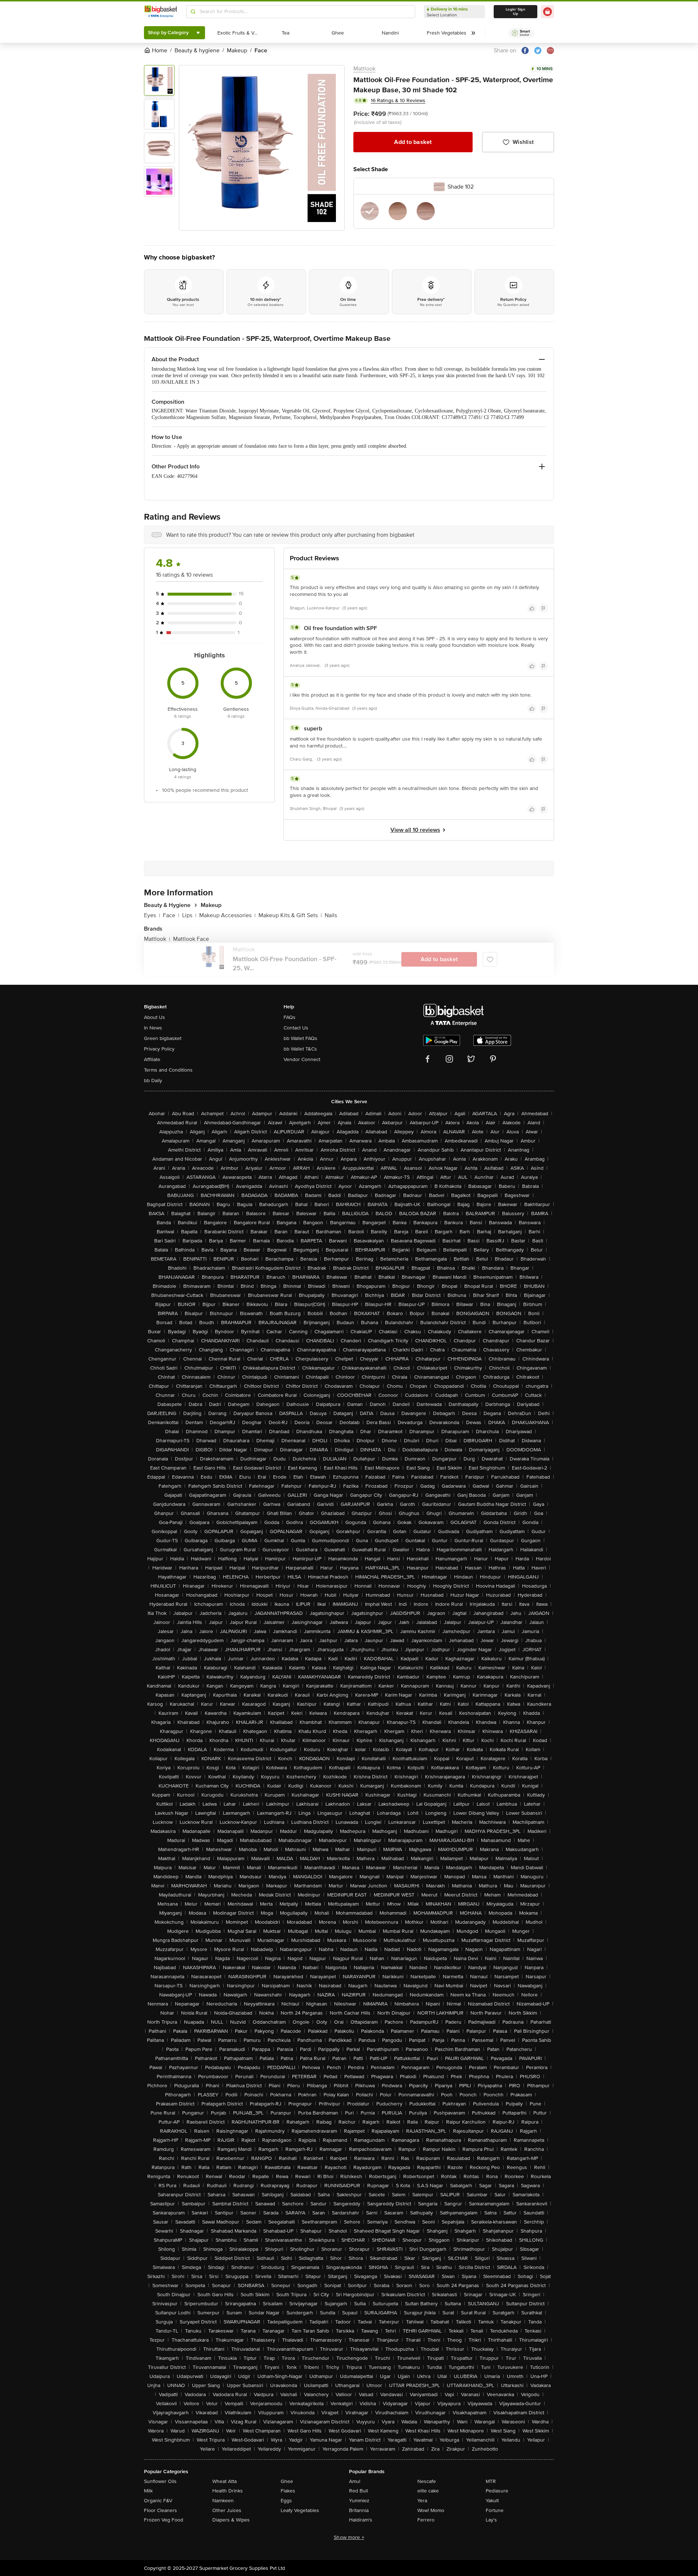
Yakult (492, 2501)
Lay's (491, 2520)
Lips (189, 915)
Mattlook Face (191, 939)
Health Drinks (228, 2491)
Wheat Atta (224, 2481)
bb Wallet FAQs (300, 1038)
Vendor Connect (302, 1059)
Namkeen (223, 2501)
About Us (155, 1017)
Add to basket (413, 142)
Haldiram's (361, 2520)
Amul (355, 2481)
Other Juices (227, 2510)
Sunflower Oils (160, 2481)
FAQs (290, 1017)
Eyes (152, 915)
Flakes (288, 2491)
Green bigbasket (163, 1038)
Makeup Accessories (227, 915)
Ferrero (426, 2520)
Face (171, 915)
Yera (422, 2501)
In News (153, 1028)
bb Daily (153, 1081)
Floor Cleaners (161, 2510)
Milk (148, 2491)
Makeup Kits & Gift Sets (290, 915)
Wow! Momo (431, 2510)
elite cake (428, 2491)
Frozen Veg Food (164, 2520)
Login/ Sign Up (516, 12)
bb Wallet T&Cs (300, 1049)
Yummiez (359, 2501)
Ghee (287, 2481)
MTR (491, 2481)
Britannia (359, 2510)
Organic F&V (158, 2501)
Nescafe (427, 2481)
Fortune (495, 2510)
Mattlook (364, 69)
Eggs (286, 2501)
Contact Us (296, 1028)
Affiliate (152, 1059)
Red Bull (358, 2491)
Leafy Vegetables (300, 2510)
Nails (331, 915)
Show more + (349, 2537)
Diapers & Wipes (231, 2520)
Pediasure (497, 2491)
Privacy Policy (159, 1049)
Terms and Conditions (168, 1070)
